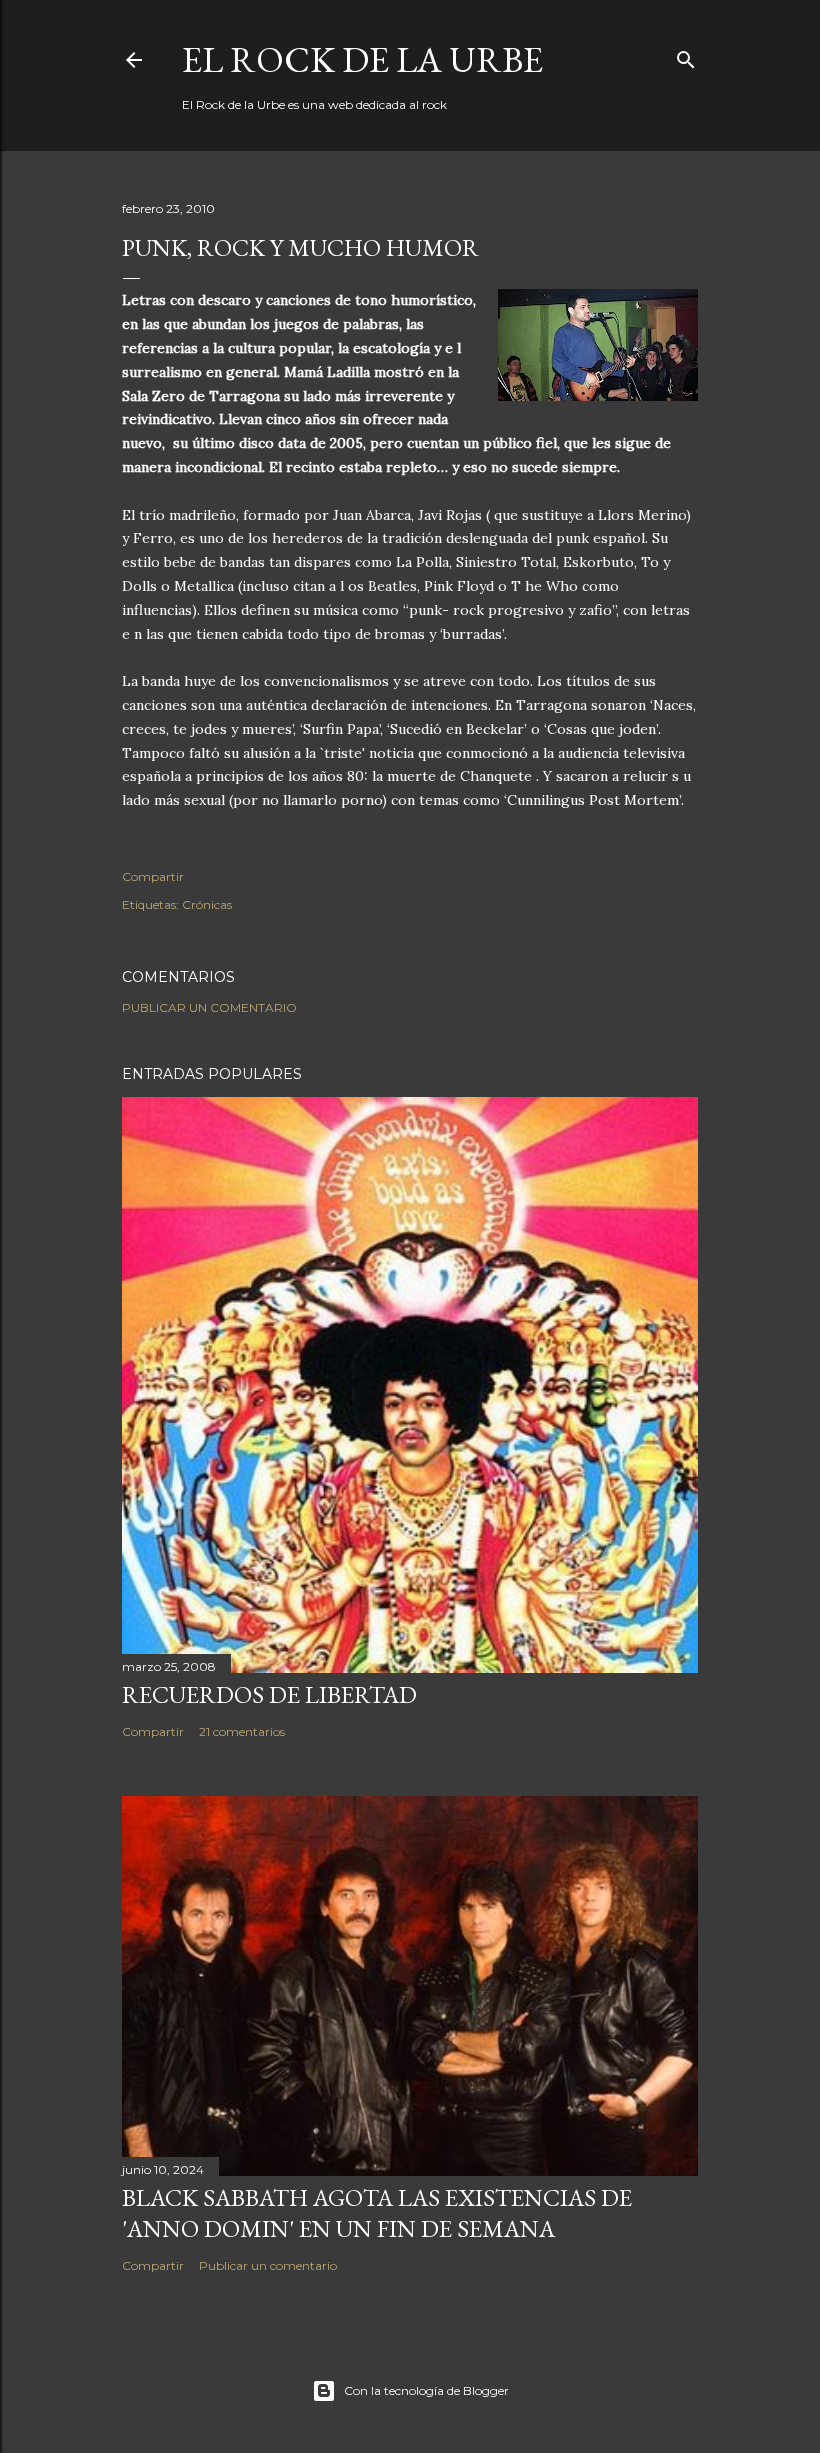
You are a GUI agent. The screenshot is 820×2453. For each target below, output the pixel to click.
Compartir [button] (153, 876)
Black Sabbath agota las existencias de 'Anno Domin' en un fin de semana (377, 2213)
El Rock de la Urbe (362, 59)
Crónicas (207, 904)
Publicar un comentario (209, 1007)
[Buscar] (686, 55)
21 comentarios (242, 1731)
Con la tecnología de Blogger (426, 2390)
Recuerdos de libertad (269, 1694)
